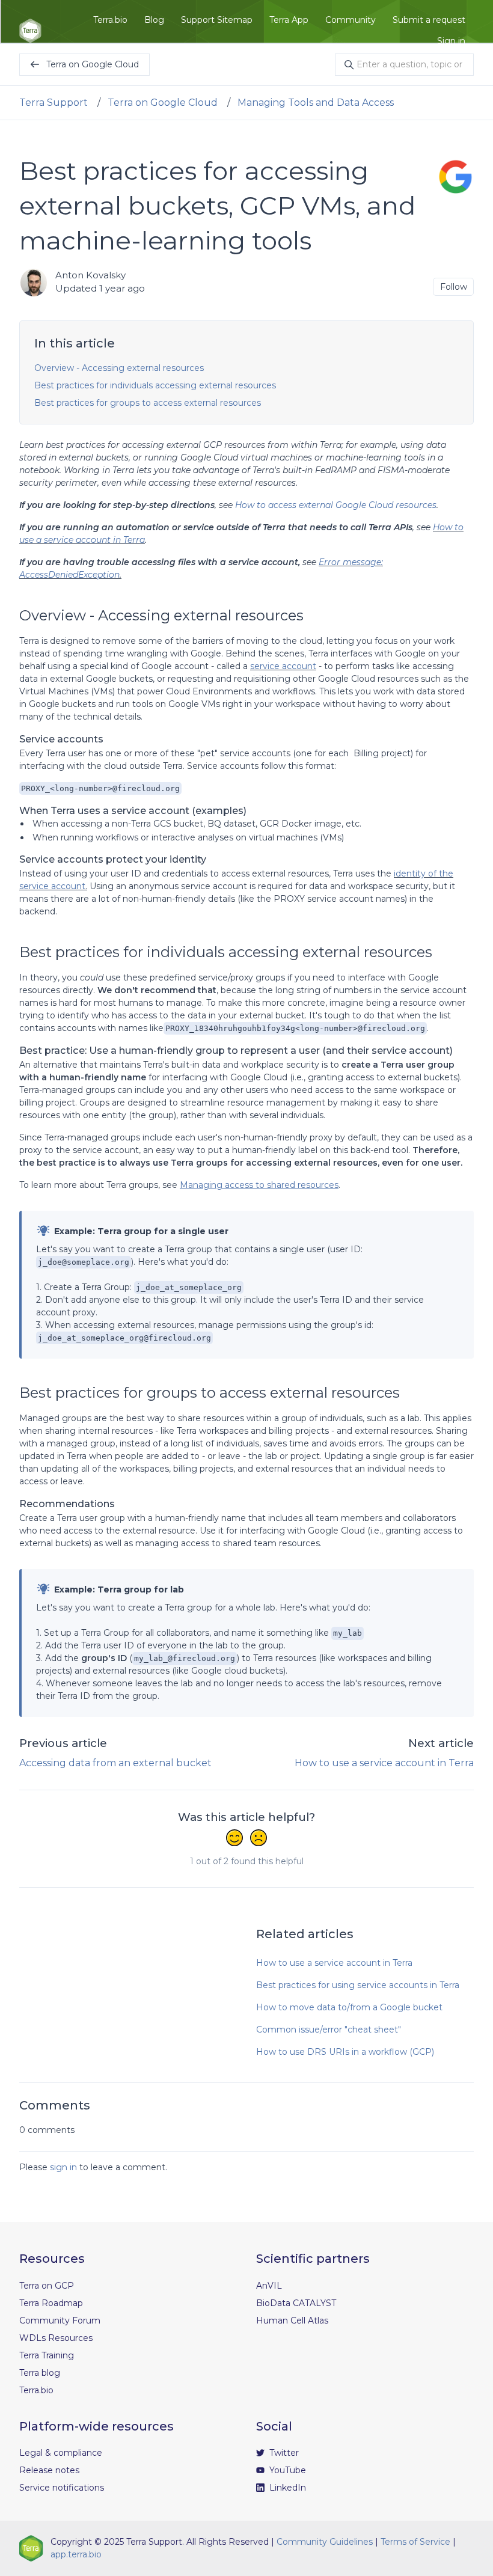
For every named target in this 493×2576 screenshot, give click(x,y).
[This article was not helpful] (259, 1839)
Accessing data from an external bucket (115, 1763)
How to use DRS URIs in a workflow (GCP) (345, 2052)
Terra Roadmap (51, 2303)
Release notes (49, 2470)
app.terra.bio (76, 2554)
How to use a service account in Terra (384, 1763)
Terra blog (40, 2373)
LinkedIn (286, 2488)
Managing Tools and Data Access (316, 102)
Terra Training (47, 2355)
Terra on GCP (47, 2286)
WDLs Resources (56, 2338)
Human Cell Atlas (292, 2321)
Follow (454, 287)
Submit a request (429, 20)
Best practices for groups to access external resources (148, 403)
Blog (154, 20)
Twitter (283, 2453)
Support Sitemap (217, 20)
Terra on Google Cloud (163, 102)
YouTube (286, 2470)
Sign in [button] (451, 41)
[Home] (30, 31)
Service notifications (62, 2488)
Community (351, 20)
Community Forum (60, 2321)
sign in (63, 2167)
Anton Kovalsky (90, 275)
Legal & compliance (61, 2453)
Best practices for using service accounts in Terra (358, 1985)
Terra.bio (110, 20)
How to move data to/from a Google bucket (349, 2007)
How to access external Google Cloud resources (336, 505)
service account (283, 666)
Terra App (289, 20)
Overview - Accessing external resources (119, 368)
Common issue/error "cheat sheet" (329, 2030)
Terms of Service (415, 2542)
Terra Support (54, 102)
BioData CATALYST (296, 2303)
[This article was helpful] (234, 1839)
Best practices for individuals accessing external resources (155, 385)
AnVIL (269, 2286)
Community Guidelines (325, 2542)
